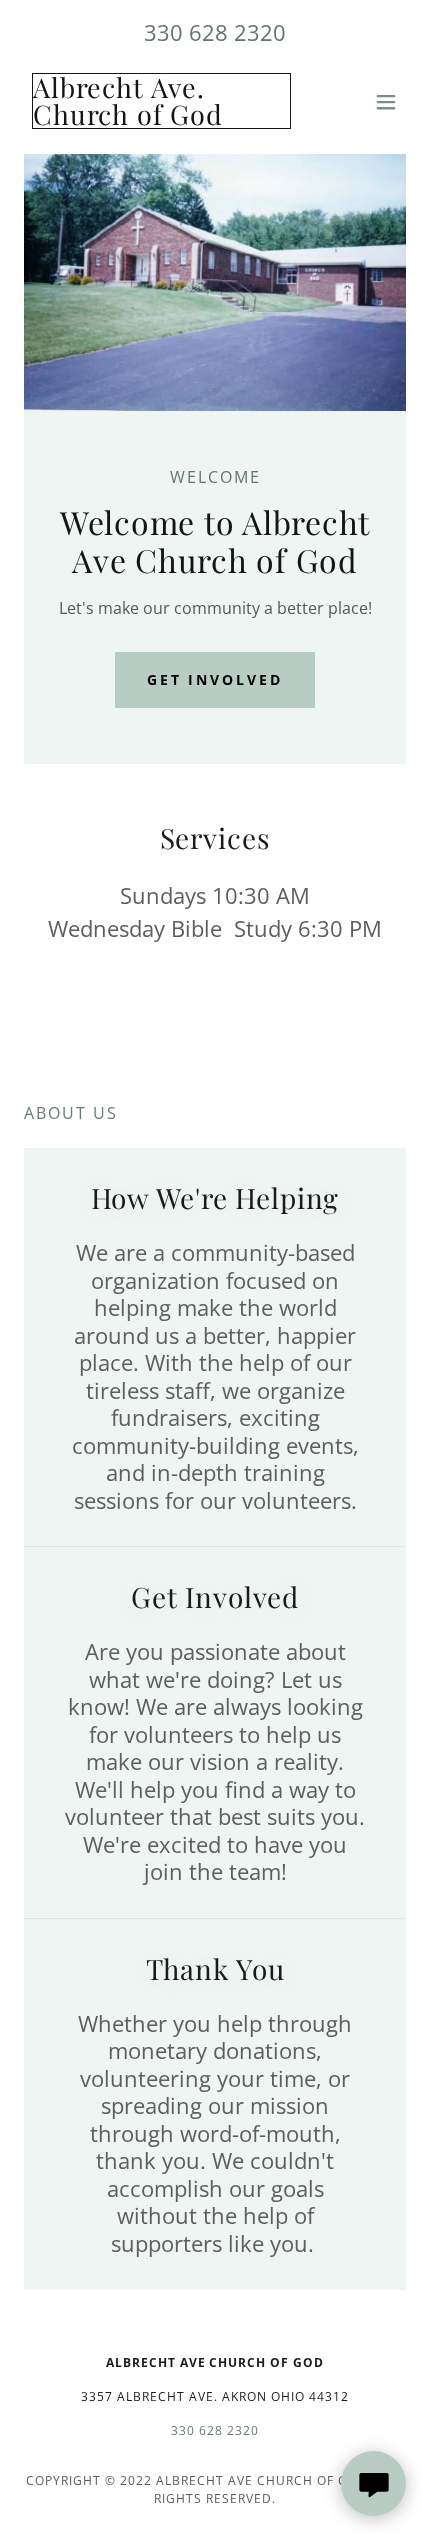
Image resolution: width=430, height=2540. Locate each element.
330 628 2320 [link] (215, 32)
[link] (157, 119)
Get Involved (215, 679)
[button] (386, 102)
